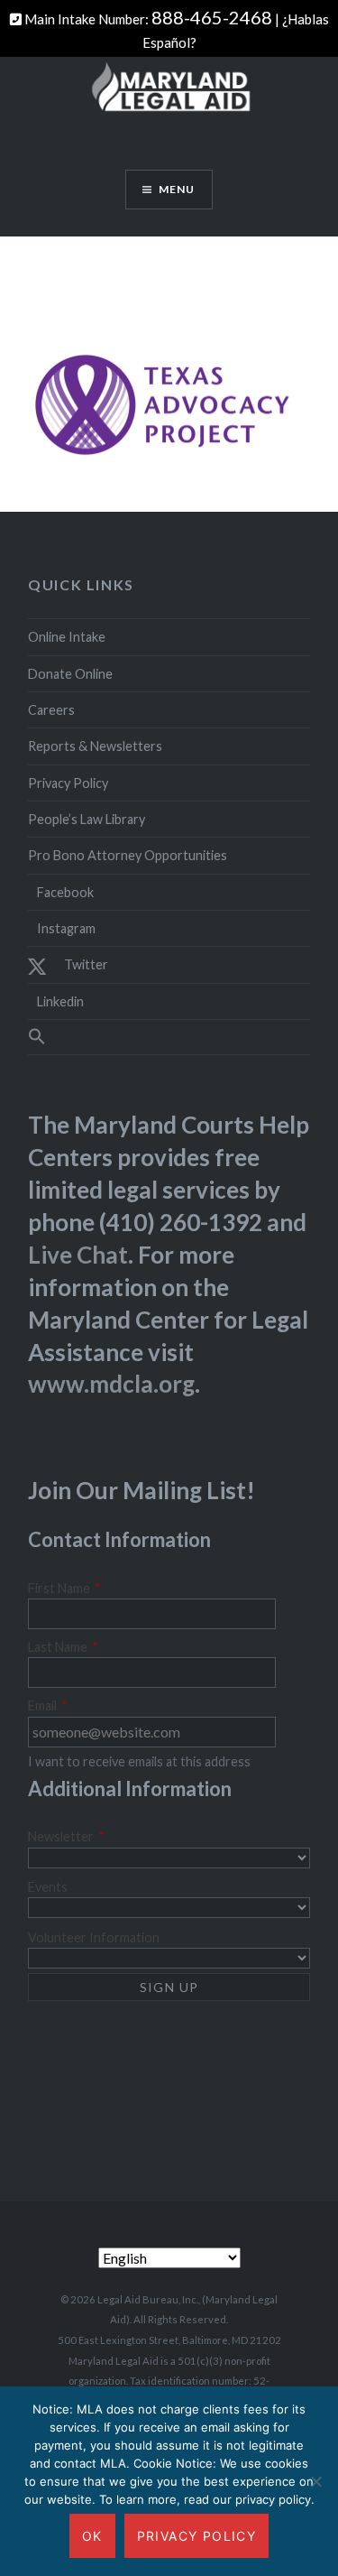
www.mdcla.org (111, 1384)
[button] (169, 1037)
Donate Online (70, 674)
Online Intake (67, 637)
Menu (177, 189)
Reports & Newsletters (95, 746)
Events (48, 1887)
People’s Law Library (87, 819)
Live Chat (78, 1255)
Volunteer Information (94, 1937)
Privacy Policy (68, 783)
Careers (51, 710)
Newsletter (66, 1836)
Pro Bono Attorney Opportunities (128, 855)
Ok (92, 2536)
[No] (315, 2481)
